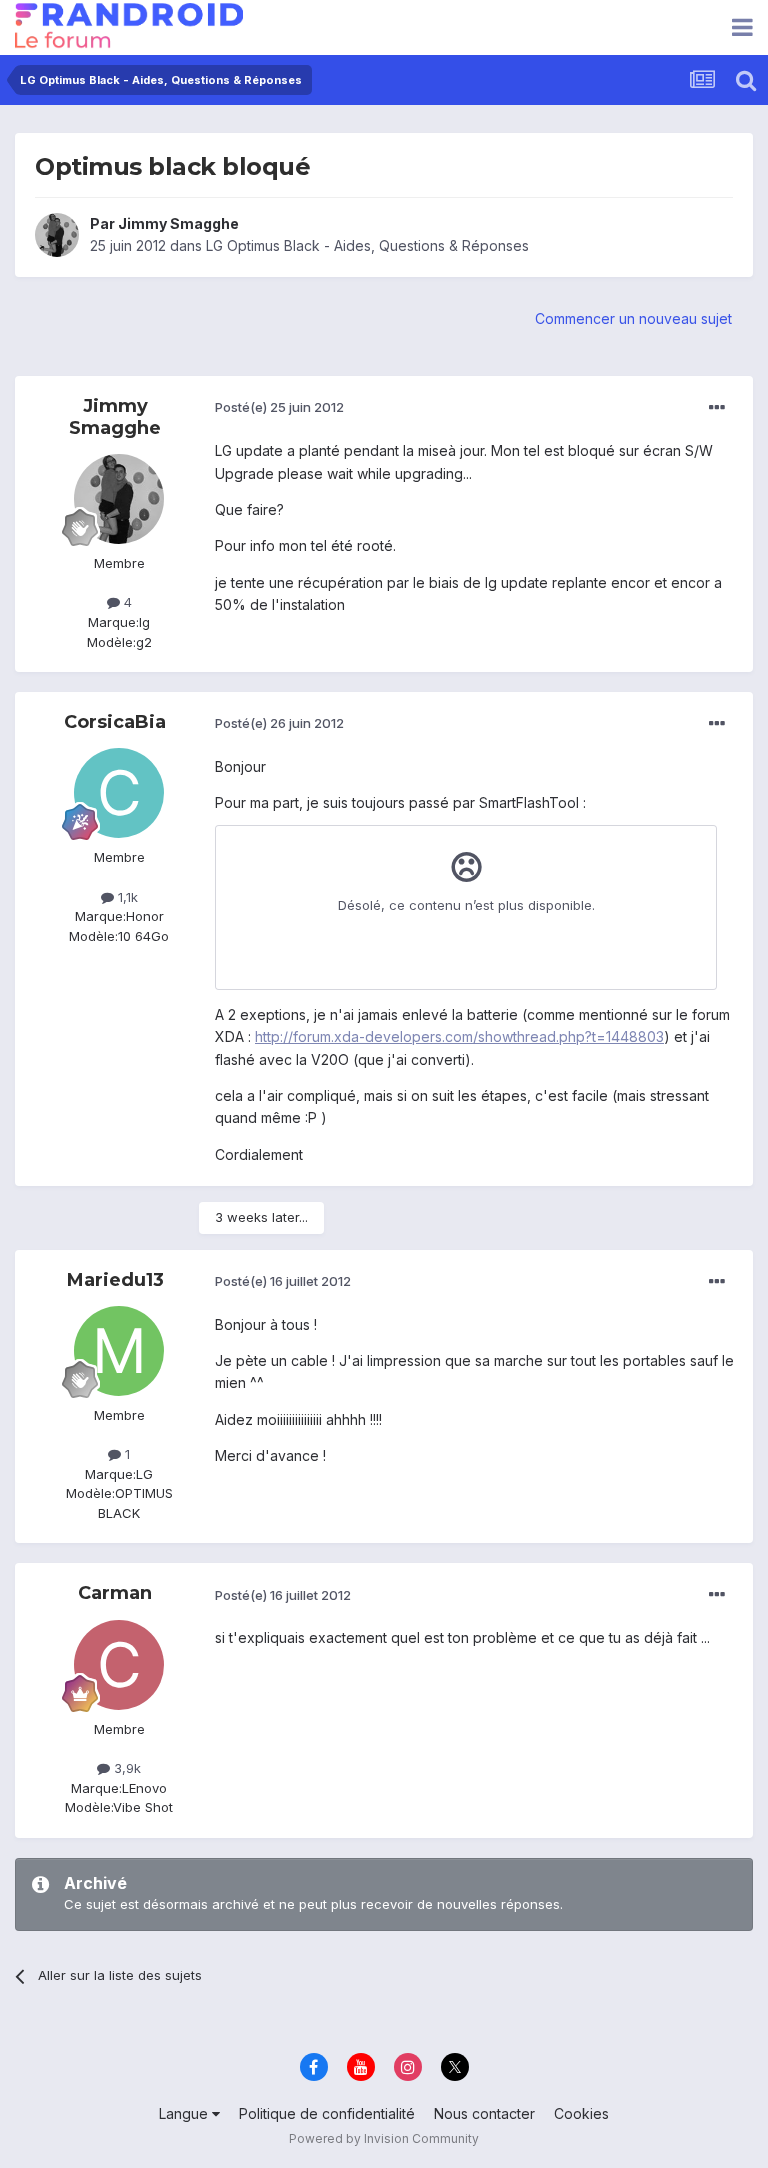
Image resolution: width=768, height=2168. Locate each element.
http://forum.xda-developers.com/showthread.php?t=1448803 (459, 1036)
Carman (115, 1593)
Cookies (581, 2113)
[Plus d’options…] (717, 408)
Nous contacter (484, 2113)
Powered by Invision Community (384, 2138)
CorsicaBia (115, 722)
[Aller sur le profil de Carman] (119, 1665)
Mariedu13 (115, 1280)
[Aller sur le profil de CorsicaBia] (119, 793)
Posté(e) (279, 407)
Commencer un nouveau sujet (633, 318)
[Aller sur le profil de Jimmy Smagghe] (57, 235)
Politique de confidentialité (327, 2113)
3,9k (125, 1768)
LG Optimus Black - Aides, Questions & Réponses (367, 245)
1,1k (126, 897)
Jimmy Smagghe (178, 223)
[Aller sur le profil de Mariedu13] (119, 1351)
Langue (185, 2113)
